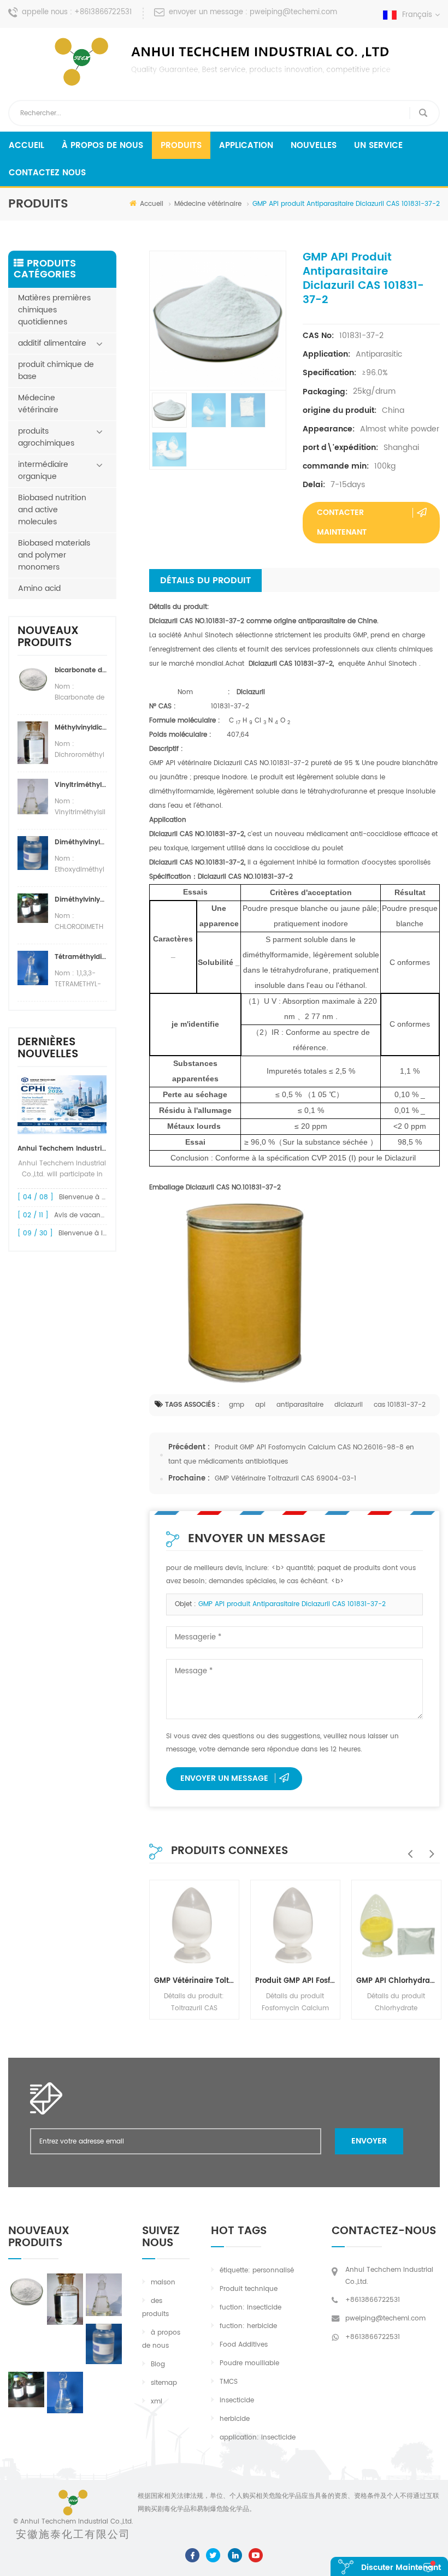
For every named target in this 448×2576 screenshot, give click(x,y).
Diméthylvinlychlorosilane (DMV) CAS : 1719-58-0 (81, 900)
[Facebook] (192, 2556)
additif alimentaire (52, 343)
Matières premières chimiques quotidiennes (54, 310)
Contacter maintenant (342, 522)
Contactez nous (47, 173)
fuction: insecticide (250, 2308)
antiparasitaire (300, 1405)
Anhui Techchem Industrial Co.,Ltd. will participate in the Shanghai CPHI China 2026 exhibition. (62, 1149)
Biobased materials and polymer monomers (54, 555)
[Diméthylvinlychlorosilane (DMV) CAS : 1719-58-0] (26, 2390)
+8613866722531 (103, 12)
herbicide (235, 2419)
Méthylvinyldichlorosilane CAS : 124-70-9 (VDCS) (81, 728)
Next (429, 1848)
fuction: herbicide (248, 2326)
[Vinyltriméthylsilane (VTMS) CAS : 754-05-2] (104, 2295)
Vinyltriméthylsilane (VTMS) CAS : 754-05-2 (81, 785)
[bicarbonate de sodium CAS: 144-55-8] (26, 2290)
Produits (181, 146)
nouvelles (314, 146)
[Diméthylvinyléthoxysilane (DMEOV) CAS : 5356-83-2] (104, 2344)
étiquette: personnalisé (257, 2270)
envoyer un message (224, 1778)
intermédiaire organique (43, 470)
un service (378, 146)
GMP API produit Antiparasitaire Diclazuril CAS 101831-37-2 (292, 1604)
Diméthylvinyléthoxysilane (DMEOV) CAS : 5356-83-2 (81, 842)
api (260, 1405)
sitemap (164, 2383)
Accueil (26, 146)
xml (157, 2402)
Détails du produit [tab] (205, 581)
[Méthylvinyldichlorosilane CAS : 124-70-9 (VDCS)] (65, 2299)
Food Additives (244, 2345)
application (246, 146)
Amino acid (39, 588)
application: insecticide (258, 2438)
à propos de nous (102, 146)
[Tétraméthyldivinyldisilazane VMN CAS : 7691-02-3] (65, 2392)
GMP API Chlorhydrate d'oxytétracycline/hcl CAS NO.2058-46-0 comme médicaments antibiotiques (396, 1981)
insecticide (237, 2400)
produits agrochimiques (46, 437)
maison (163, 2282)
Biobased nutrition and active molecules (52, 510)
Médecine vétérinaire (208, 204)
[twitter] (213, 2556)
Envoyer (369, 2141)
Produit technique (249, 2289)
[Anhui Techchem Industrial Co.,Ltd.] (224, 62)
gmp (237, 1405)
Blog (158, 2364)
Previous (407, 1848)
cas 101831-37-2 (400, 1405)
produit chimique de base (56, 371)
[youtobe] (256, 2556)
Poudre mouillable (249, 2363)
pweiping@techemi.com (293, 12)
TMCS (229, 2382)
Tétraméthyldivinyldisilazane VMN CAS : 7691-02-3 (81, 957)
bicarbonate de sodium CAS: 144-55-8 (81, 670)
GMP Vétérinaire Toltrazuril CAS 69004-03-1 (285, 1479)
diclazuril (349, 1405)
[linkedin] (235, 2556)
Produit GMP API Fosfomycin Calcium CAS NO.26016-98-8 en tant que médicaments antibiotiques (295, 1981)
